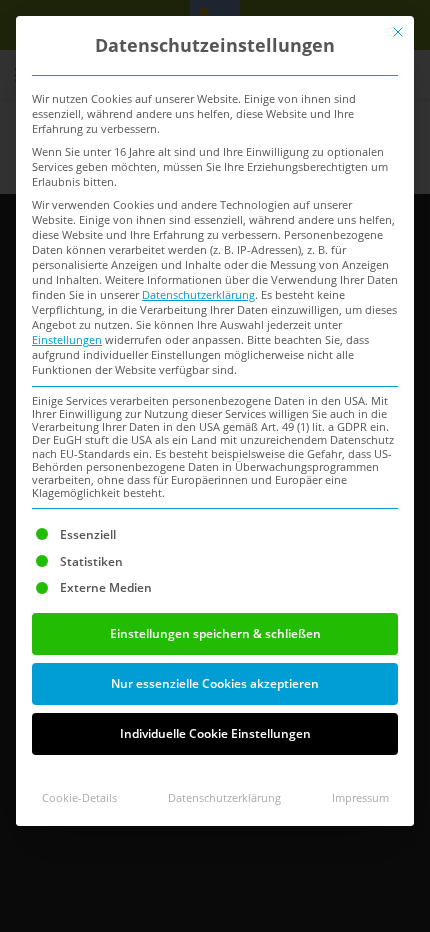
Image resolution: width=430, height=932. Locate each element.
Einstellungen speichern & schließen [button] (215, 633)
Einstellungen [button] (67, 340)
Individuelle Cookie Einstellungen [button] (215, 733)
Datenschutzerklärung (198, 295)
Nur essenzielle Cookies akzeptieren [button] (215, 683)
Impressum (360, 798)
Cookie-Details (79, 798)
